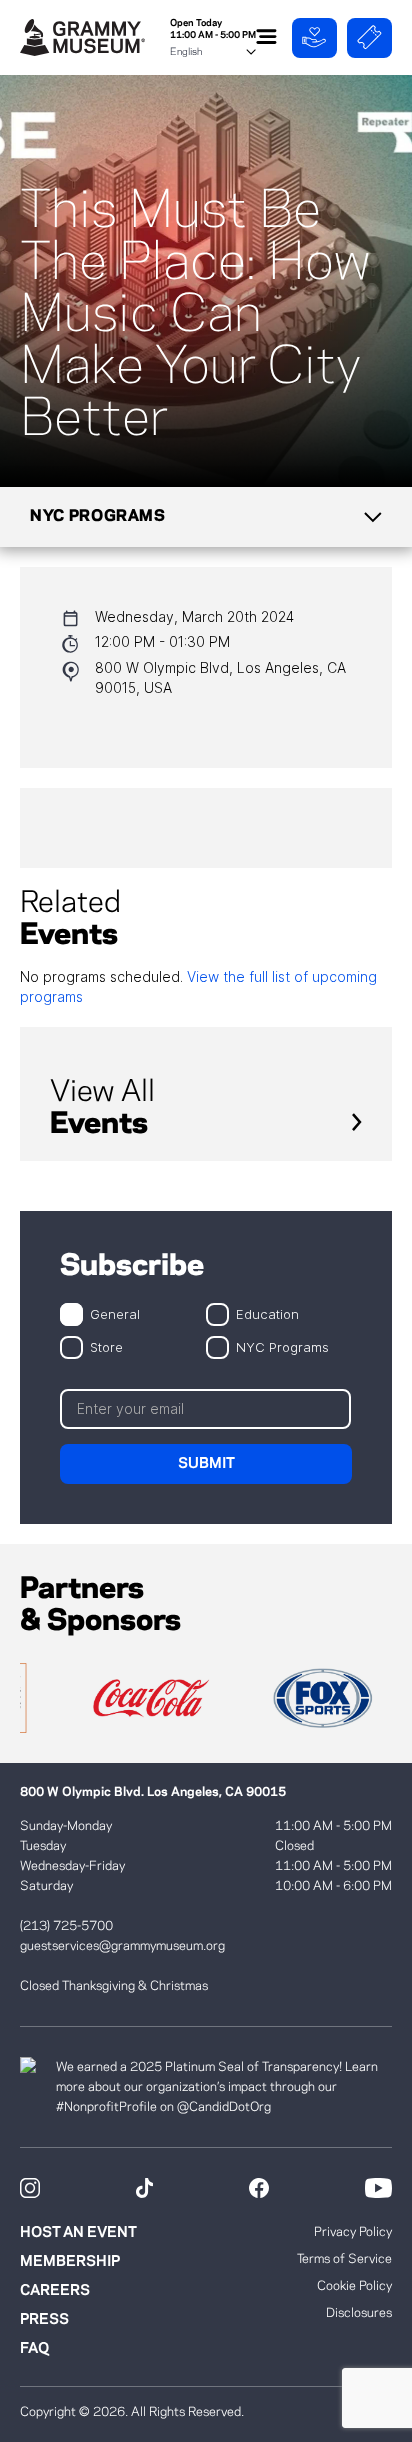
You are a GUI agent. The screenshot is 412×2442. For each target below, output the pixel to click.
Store (106, 1346)
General (115, 1313)
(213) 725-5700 (66, 1926)
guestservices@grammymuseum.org (122, 1946)
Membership (70, 2262)
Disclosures (359, 2313)
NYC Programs (282, 1346)
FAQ (34, 2349)
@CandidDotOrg (224, 2107)
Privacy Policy (353, 2232)
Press (44, 2320)
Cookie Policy (354, 2286)
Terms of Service (344, 2259)
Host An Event (78, 2233)
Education (267, 1313)
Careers (55, 2291)
